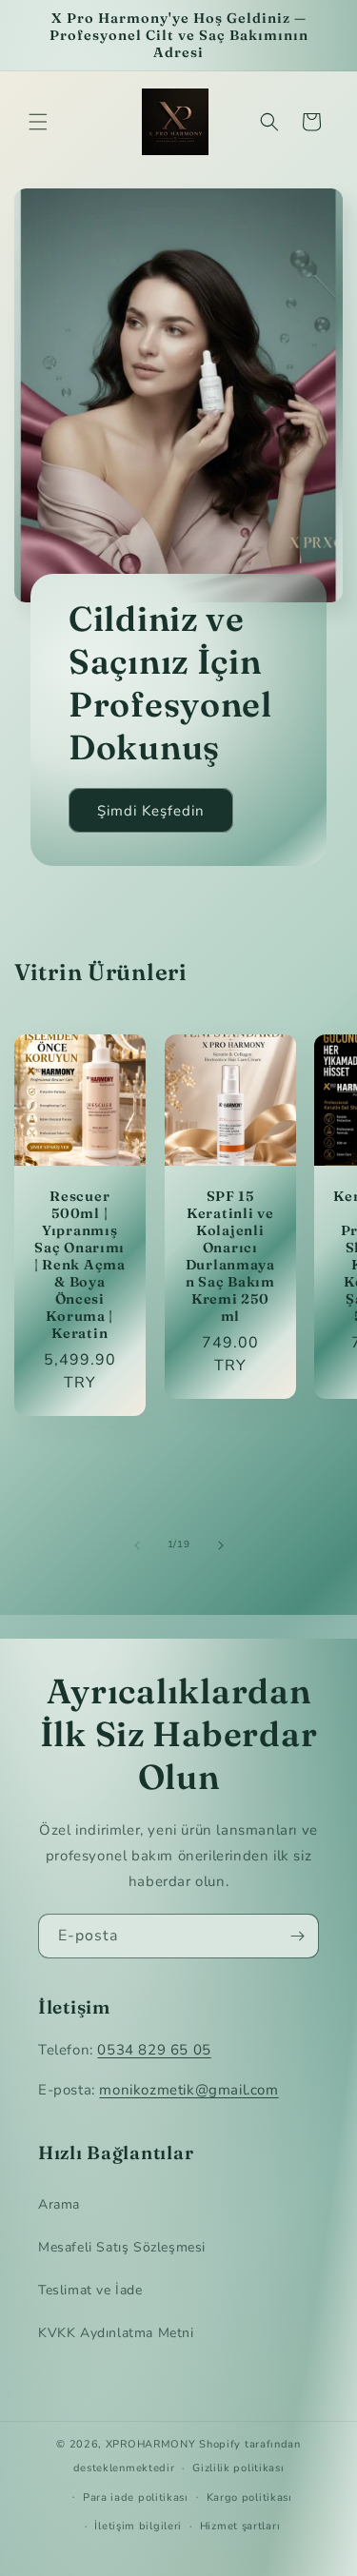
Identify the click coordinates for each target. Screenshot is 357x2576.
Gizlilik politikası (238, 2468)
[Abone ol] (297, 1936)
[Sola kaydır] (137, 1545)
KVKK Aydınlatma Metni (116, 2333)
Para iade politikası (136, 2497)
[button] (38, 122)
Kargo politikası (249, 2497)
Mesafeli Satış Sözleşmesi (122, 2247)
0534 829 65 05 (154, 2050)
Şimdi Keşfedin (151, 811)
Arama (59, 2204)
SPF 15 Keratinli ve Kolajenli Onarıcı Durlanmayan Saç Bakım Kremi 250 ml (229, 1256)
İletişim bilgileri (138, 2526)
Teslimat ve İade (90, 2290)
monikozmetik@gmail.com (188, 2090)
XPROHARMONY (151, 2444)
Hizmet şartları (240, 2526)
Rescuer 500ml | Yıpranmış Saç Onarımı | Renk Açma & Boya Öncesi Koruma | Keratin (80, 1265)
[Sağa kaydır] (221, 1545)
